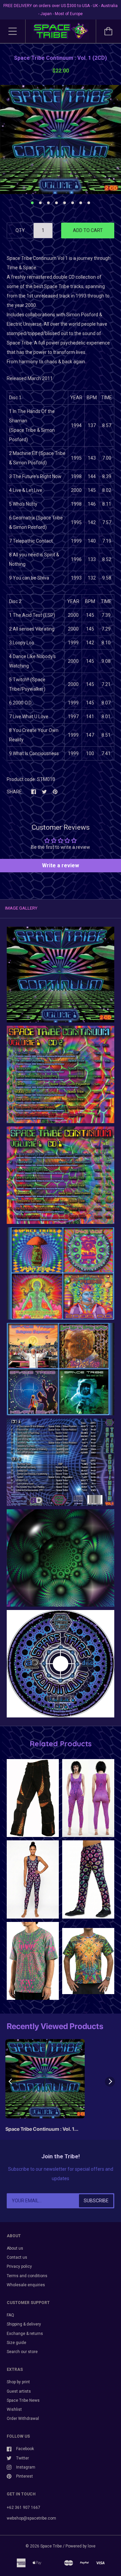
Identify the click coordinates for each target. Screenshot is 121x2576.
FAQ (10, 2315)
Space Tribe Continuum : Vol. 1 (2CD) (40, 2130)
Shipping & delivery (24, 2324)
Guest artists (19, 2391)
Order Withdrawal (23, 2419)
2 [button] (40, 203)
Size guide (16, 2343)
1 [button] (32, 203)
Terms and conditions (27, 2276)
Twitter (23, 2458)
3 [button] (48, 203)
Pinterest (25, 2476)
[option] (61, 139)
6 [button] (73, 203)
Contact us (17, 2257)
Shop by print (18, 2382)
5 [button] (65, 203)
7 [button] (81, 203)
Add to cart (88, 230)
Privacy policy (19, 2266)
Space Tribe (51, 2546)
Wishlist (14, 2409)
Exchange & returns (25, 2334)
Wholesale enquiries (26, 2285)
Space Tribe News (23, 2400)
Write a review (61, 865)
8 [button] (89, 203)
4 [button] (56, 203)
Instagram (26, 2467)
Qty (20, 230)
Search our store (22, 2352)
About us (15, 2248)
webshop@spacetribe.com (31, 2518)
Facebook (25, 2449)
